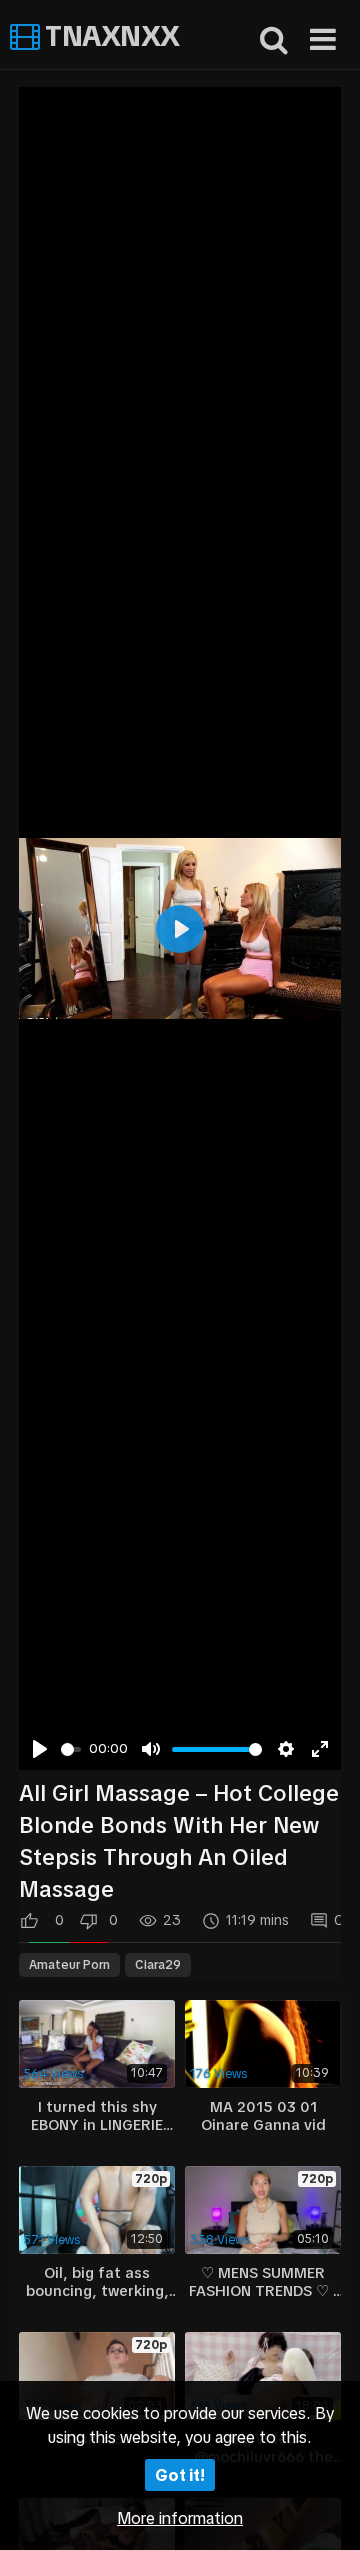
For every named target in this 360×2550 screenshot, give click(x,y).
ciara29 (158, 1965)
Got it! (180, 2475)
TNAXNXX (110, 36)
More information (180, 2518)
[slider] (71, 1749)
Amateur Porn (69, 1965)
